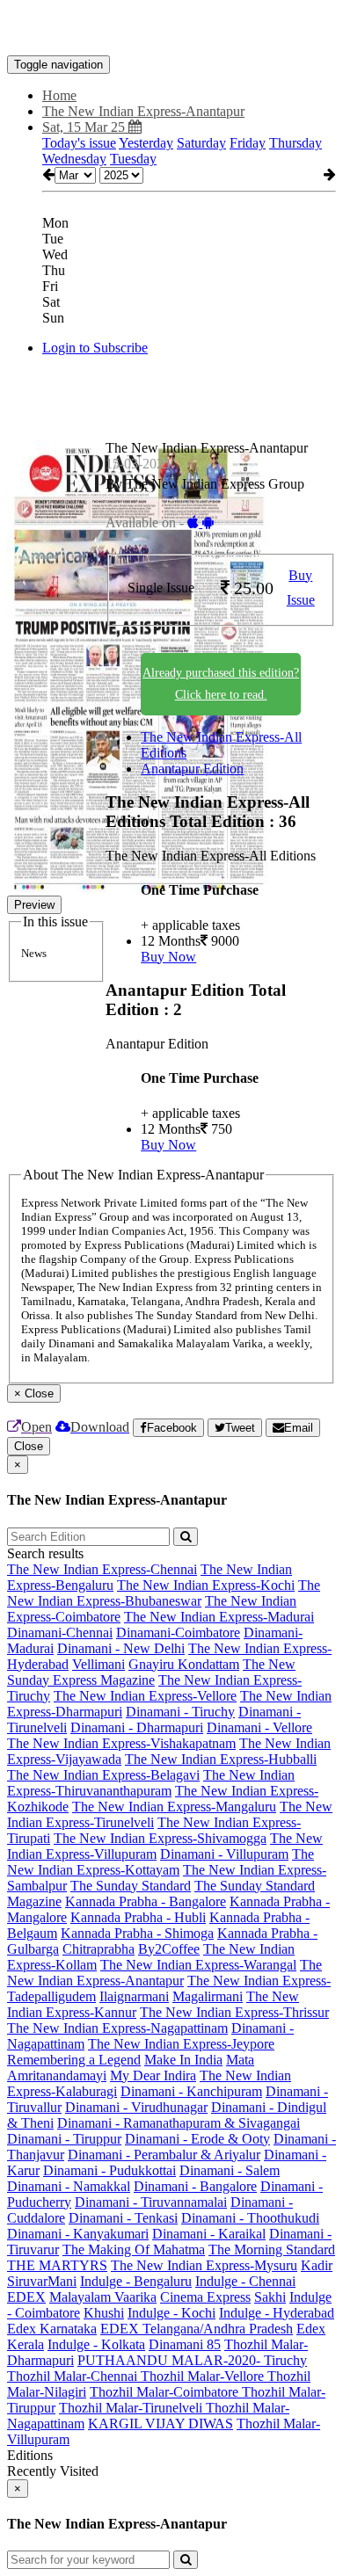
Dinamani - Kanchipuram (191, 2091)
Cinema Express (205, 2297)
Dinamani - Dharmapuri (137, 1727)
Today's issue (79, 143)
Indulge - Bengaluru (136, 2281)
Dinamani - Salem (230, 2170)
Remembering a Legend (74, 2060)
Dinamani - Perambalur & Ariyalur (164, 2155)
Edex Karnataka (52, 2329)
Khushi (104, 2313)
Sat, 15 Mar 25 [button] (85, 127)
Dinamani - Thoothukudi (250, 2218)
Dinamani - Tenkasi (123, 2218)
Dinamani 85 (185, 2344)
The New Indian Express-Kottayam (161, 1862)
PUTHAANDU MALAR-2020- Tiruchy (192, 2360)
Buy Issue (301, 588)
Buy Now (168, 957)
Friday (248, 143)
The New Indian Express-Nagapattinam (117, 2028)
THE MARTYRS (57, 2265)
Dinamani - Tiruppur (64, 2139)
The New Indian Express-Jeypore (181, 2044)
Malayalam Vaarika (103, 2297)
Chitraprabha (99, 1949)
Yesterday (146, 143)
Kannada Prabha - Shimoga (137, 1933)
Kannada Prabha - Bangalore (146, 1901)
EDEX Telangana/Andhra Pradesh (197, 2329)
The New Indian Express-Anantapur (164, 1973)
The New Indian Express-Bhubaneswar (164, 1593)
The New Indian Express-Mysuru (204, 2265)
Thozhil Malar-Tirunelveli (132, 2408)
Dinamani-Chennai (60, 1633)
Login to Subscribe (95, 348)
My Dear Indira (153, 2075)
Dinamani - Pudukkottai (109, 2170)
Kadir (317, 2265)
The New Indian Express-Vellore (145, 1696)
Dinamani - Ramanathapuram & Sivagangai (179, 2123)
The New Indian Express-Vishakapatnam (121, 1743)
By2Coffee (169, 1949)
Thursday (296, 143)
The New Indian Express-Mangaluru (174, 1807)
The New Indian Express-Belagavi (103, 1775)
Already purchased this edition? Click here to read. (221, 684)
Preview (34, 905)
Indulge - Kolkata (96, 2344)
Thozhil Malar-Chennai (74, 2376)
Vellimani (99, 1664)
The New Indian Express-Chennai (102, 1569)
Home (59, 95)
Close (29, 1446)
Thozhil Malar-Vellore (204, 2376)
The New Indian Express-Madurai (219, 1617)
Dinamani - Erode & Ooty (197, 2139)
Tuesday (133, 159)
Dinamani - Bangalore (195, 2186)
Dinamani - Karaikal (209, 2234)
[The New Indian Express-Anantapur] (171, 29)
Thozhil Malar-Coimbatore (166, 2392)
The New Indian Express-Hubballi (221, 1759)
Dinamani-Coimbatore (178, 1633)
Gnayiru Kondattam (184, 1664)
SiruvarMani (42, 2281)
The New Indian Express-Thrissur (234, 2012)
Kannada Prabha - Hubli (138, 1917)
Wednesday (74, 159)
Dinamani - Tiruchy (180, 1712)
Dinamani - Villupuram (224, 1854)
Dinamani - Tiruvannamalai (151, 2202)
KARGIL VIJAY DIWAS (161, 2424)
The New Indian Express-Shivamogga (160, 1838)
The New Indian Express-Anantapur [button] (143, 111)
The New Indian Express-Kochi (206, 1585)
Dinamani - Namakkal (69, 2186)
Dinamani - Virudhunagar (136, 2107)
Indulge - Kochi (171, 2313)
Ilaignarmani (134, 1996)
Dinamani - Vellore (259, 1727)
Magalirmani (208, 1996)
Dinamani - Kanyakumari (78, 2234)
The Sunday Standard (131, 1886)
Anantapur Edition (192, 769)
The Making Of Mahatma (134, 2249)
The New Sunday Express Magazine (151, 1672)
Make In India (183, 2060)
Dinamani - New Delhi (121, 1648)
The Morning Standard (272, 2249)
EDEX (26, 2297)
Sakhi (270, 2297)
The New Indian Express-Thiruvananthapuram (151, 1783)
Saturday (201, 143)
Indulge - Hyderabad (277, 2313)
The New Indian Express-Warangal (198, 1965)
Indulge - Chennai (245, 2281)
